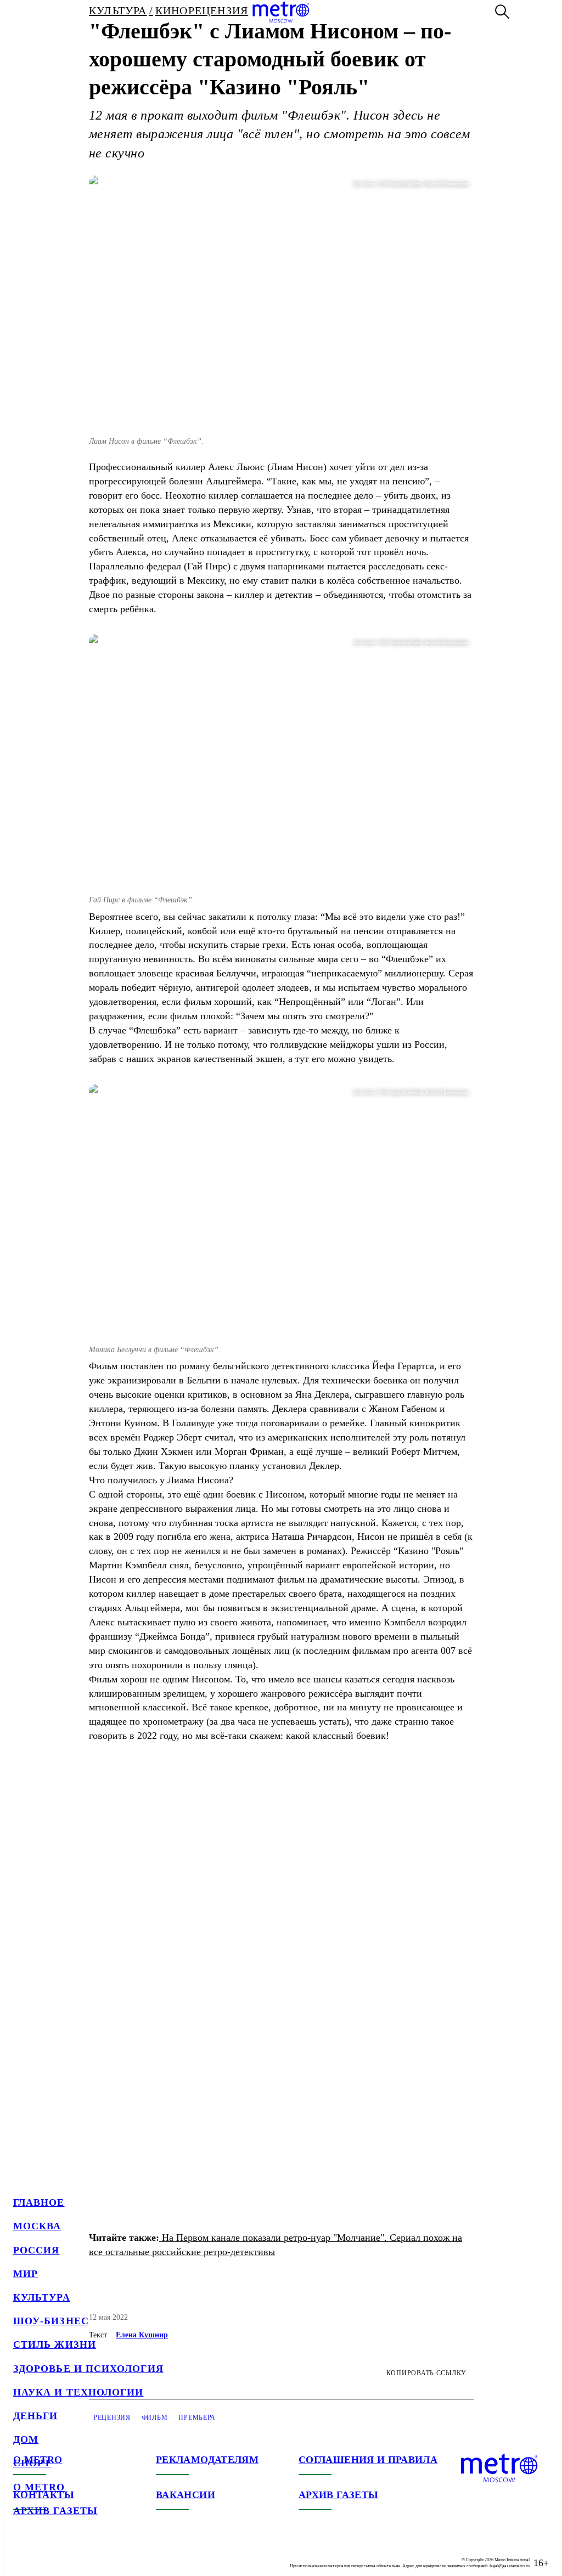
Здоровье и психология (88, 2369)
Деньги (35, 2416)
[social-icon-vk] (22, 2554)
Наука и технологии (78, 2392)
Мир (26, 2274)
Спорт (32, 2463)
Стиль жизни (55, 2345)
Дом (26, 2439)
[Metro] (281, 12)
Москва (37, 2226)
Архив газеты (55, 2511)
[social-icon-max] (88, 2554)
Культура (42, 2297)
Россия (36, 2250)
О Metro (39, 2487)
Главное (39, 2202)
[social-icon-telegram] (44, 2554)
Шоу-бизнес (51, 2321)
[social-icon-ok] (66, 2554)
